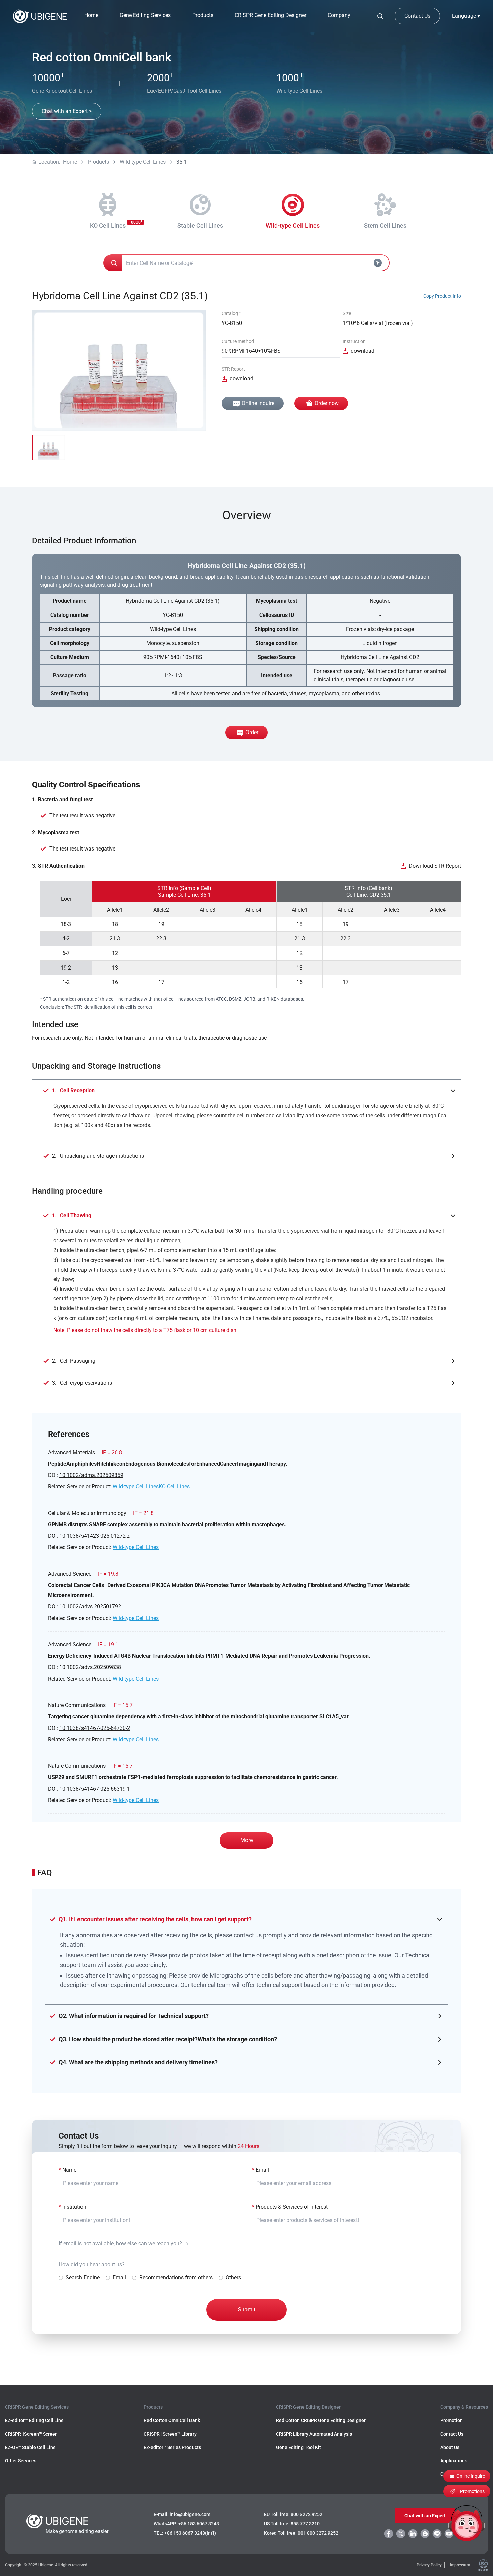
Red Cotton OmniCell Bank (172, 2420)
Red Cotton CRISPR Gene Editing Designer (321, 2420)
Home (91, 15)
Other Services (21, 2461)
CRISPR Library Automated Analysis (314, 2434)
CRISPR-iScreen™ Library (170, 2434)
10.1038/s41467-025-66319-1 (95, 1789)
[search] (380, 16)
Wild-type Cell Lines (143, 162)
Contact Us (417, 16)
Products (98, 162)
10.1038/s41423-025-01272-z (95, 1536)
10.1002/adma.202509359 (91, 1475)
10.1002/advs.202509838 (90, 1667)
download (363, 351)
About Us (450, 2447)
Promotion (452, 2420)
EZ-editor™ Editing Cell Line (34, 2420)
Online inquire (258, 403)
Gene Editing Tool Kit (298, 2447)
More (246, 1840)
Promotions (472, 2491)
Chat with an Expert (425, 2516)
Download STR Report (435, 866)
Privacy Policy (429, 2565)
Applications (454, 2461)
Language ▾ (466, 16)
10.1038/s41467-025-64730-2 (95, 1728)
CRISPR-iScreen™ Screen (31, 2434)
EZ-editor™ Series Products (172, 2447)
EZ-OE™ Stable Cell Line (30, 2447)
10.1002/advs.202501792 (90, 1607)
